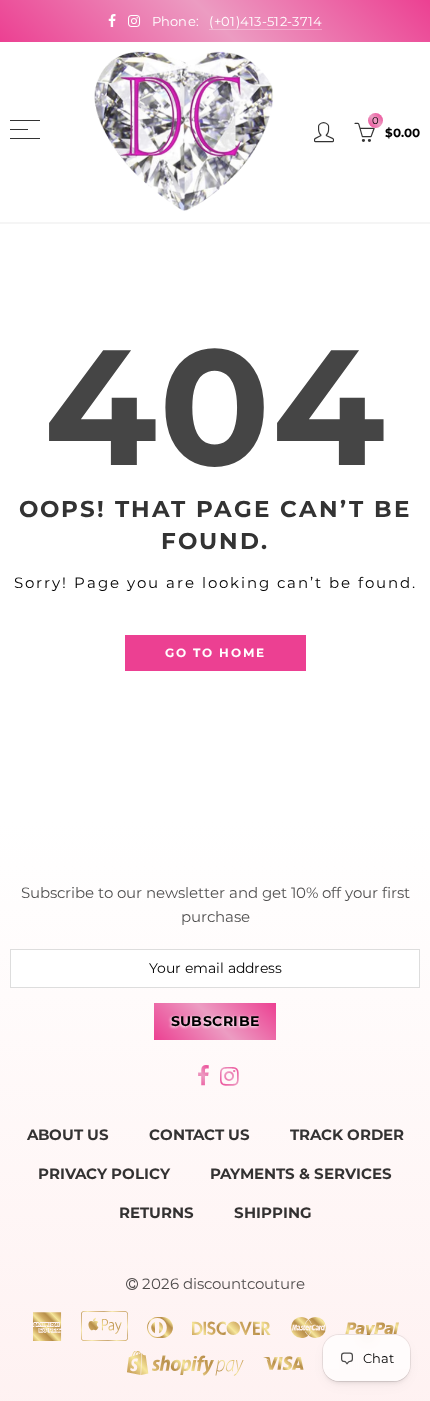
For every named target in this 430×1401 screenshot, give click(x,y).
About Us (68, 1135)
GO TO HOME (215, 652)
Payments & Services (301, 1174)
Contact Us (199, 1135)
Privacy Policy (104, 1174)
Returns (156, 1213)
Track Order (347, 1135)
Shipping (273, 1213)
